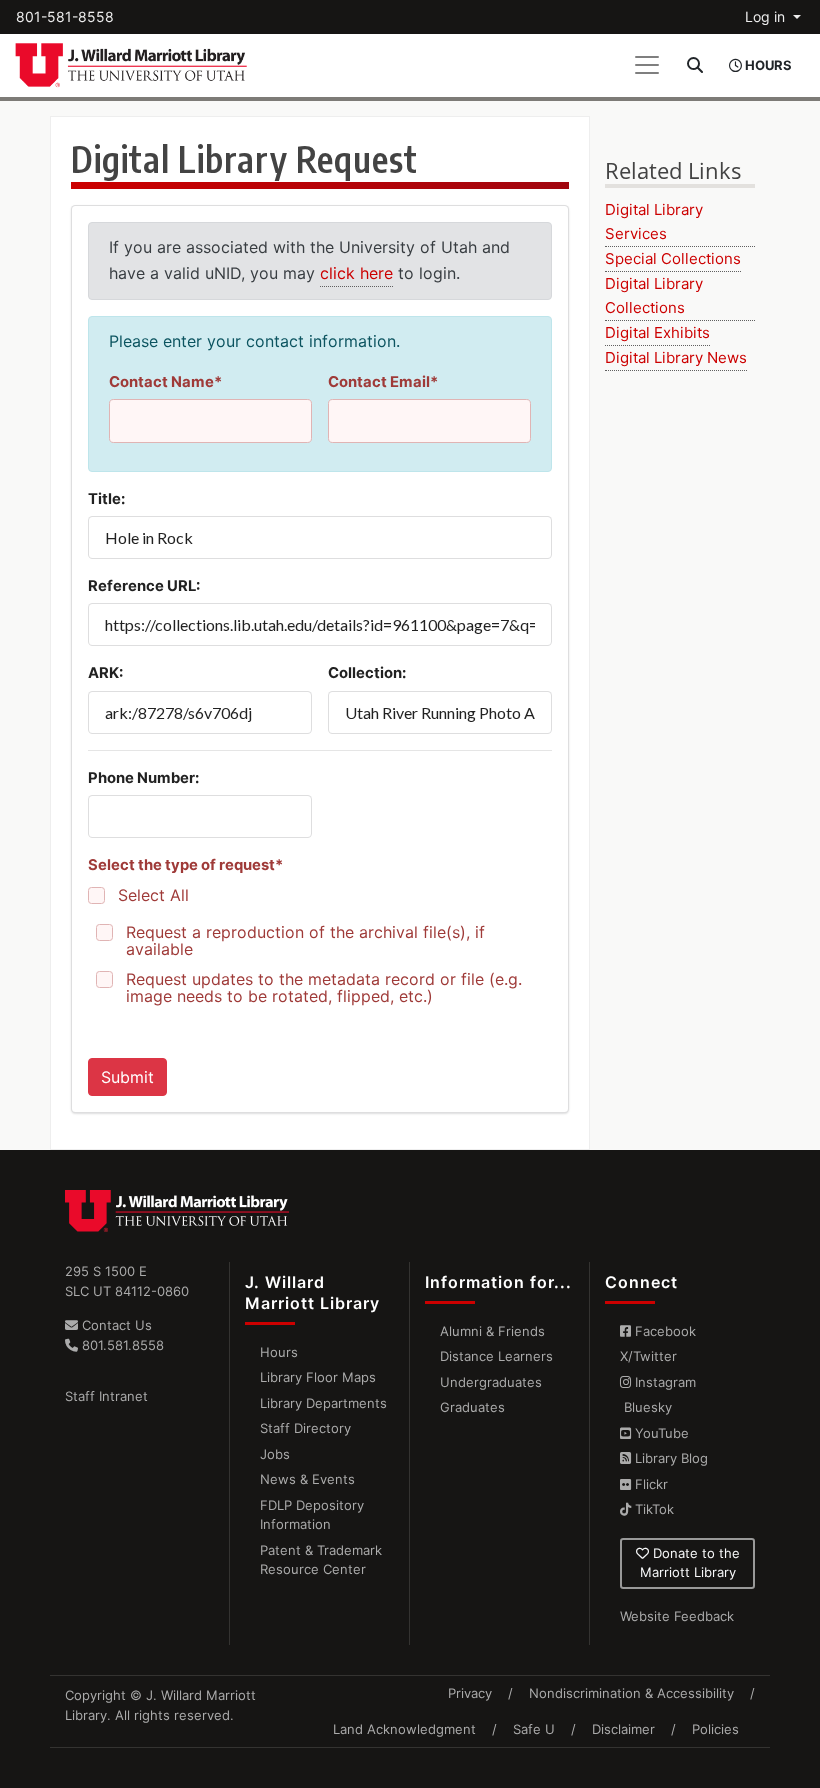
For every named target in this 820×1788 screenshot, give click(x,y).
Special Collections (673, 258)
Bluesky (646, 1407)
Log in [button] (767, 16)
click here (356, 273)
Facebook (663, 1331)
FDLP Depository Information (312, 1515)
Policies (715, 1729)
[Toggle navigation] (647, 65)
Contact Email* (383, 382)
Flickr (649, 1484)
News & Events (307, 1479)
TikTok (652, 1509)
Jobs (275, 1454)
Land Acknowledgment (404, 1729)
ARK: (105, 673)
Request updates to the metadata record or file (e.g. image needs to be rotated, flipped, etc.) (324, 988)
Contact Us (115, 1325)
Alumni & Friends (492, 1331)
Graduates (472, 1407)
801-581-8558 (65, 16)
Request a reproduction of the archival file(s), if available (305, 941)
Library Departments (323, 1403)
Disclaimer (623, 1729)
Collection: (367, 673)
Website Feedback (677, 1616)
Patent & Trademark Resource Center (321, 1560)
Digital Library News (676, 357)
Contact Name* (165, 382)
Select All (153, 895)
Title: (106, 499)
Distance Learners (496, 1356)
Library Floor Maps (318, 1377)
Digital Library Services (654, 221)
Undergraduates (491, 1382)
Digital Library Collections (654, 295)
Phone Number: (143, 778)
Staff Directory (305, 1428)
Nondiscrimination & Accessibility (631, 1693)
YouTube (660, 1433)
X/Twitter (648, 1356)
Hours (279, 1352)
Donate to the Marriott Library (690, 1563)
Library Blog (669, 1458)
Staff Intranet (106, 1396)
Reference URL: (144, 586)
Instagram (663, 1382)
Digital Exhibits (657, 332)
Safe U (534, 1729)
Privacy (470, 1693)
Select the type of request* (185, 865)
